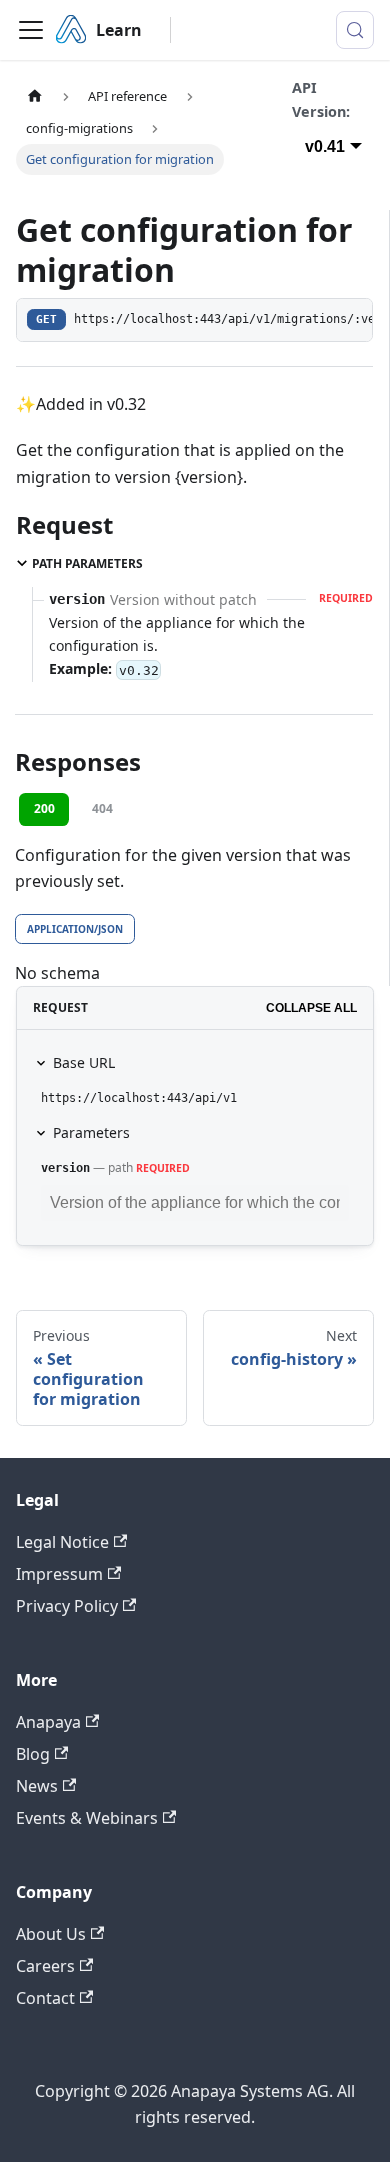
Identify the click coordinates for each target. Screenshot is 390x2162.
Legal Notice (62, 1542)
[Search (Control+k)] (355, 30)
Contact (45, 1998)
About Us (51, 1934)
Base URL (84, 1062)
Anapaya (48, 1722)
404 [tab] (102, 808)
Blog (33, 1754)
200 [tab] (44, 808)
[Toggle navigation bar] (31, 30)
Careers (45, 1966)
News (37, 1786)
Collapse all (311, 1008)
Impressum (59, 1574)
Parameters (91, 1132)
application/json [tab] (75, 929)
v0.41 (325, 146)
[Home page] (35, 96)
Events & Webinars (87, 1818)
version (65, 1168)
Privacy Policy (67, 1606)
